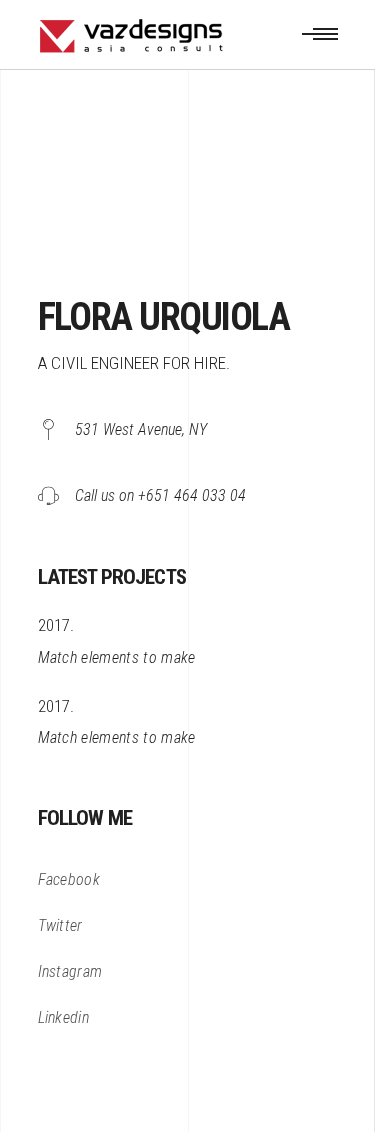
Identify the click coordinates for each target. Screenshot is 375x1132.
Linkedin (64, 1017)
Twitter (60, 925)
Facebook (69, 879)
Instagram (70, 971)
